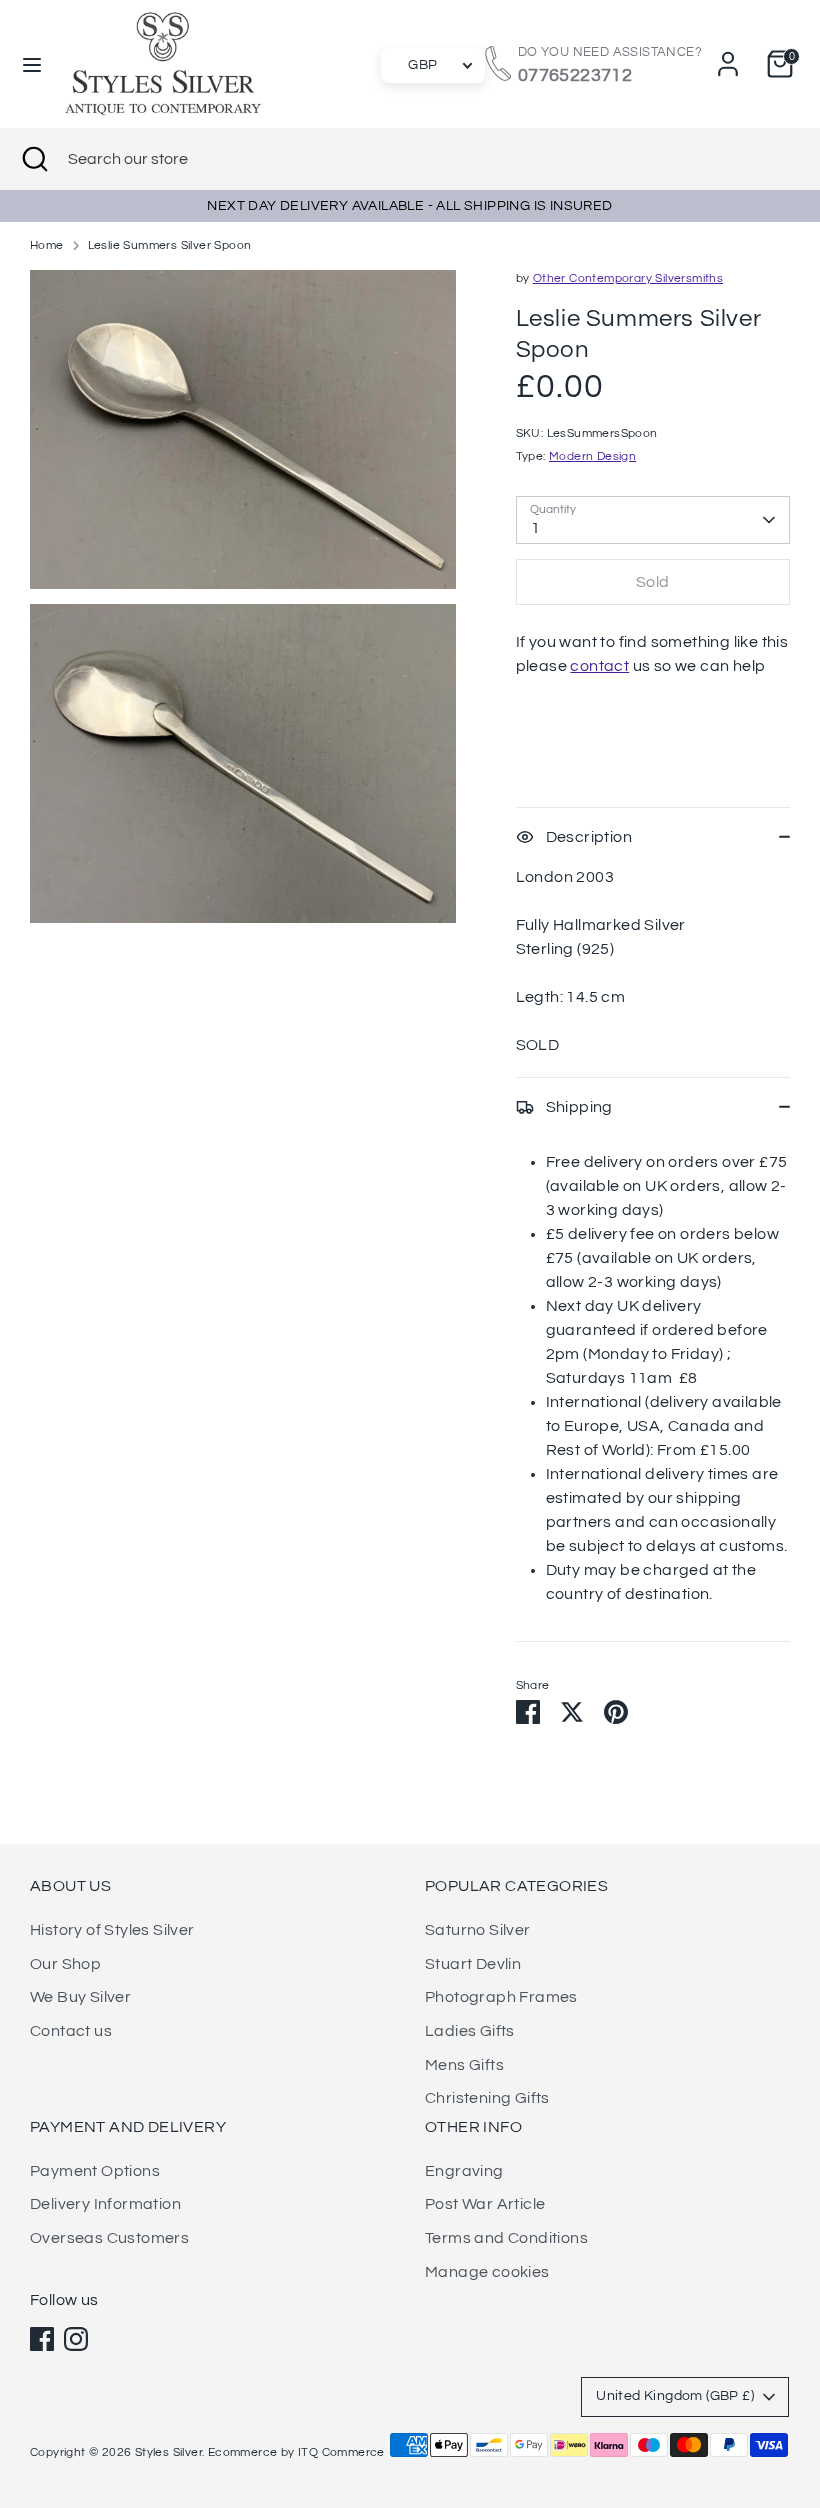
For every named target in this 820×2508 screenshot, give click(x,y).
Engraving (464, 2171)
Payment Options (95, 2171)
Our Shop (65, 1964)
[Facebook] (42, 2339)
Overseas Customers (109, 2238)
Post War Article (485, 2204)
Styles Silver (168, 2452)
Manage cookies (487, 2272)
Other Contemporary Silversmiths (628, 278)
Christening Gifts (487, 2098)
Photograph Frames (501, 1997)
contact (599, 666)
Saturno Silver (478, 1930)
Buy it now (653, 725)
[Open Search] (34, 159)
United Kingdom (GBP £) (675, 2396)
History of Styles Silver (112, 1930)
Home (47, 245)
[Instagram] (76, 2339)
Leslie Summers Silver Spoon (170, 245)
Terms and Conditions (506, 2238)
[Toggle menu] (32, 63)
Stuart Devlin (473, 1964)
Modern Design (592, 456)
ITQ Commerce (341, 2452)
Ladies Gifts (470, 2031)
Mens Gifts (464, 2065)
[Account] (728, 56)
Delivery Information (105, 2204)
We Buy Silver (80, 1997)
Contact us (71, 2031)
